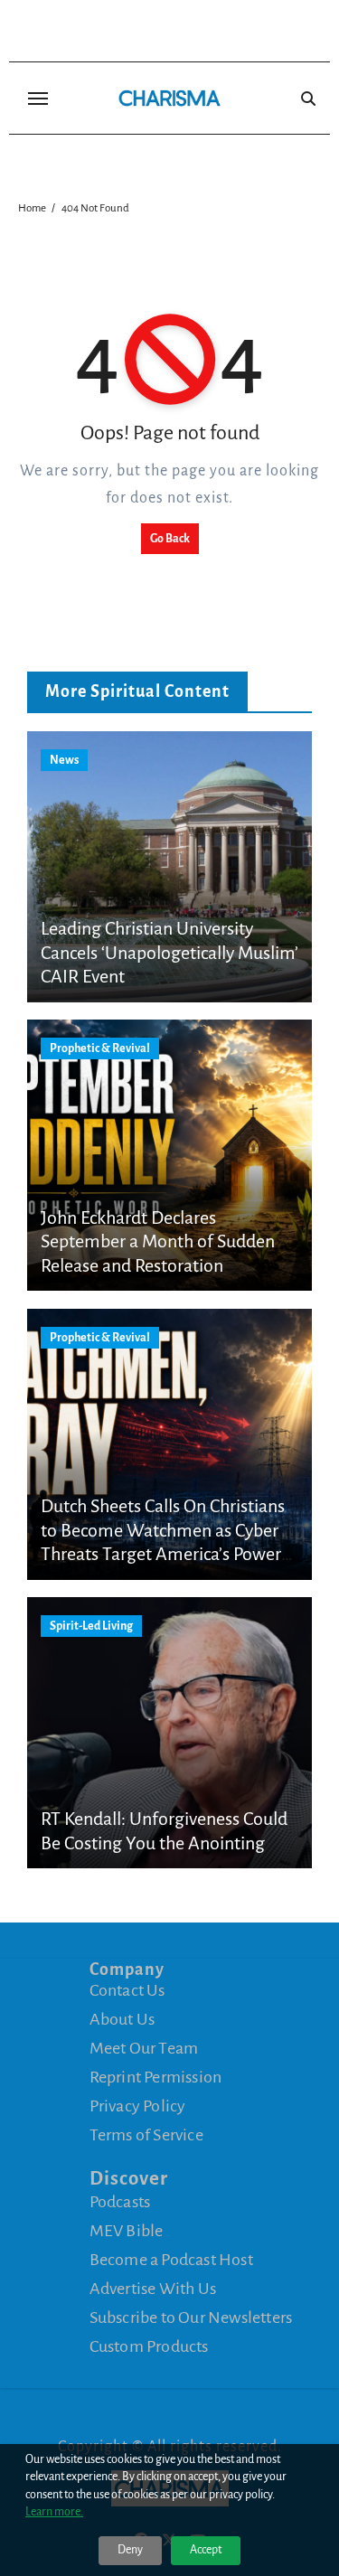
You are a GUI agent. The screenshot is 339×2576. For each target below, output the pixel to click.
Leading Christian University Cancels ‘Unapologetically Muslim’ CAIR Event (169, 952)
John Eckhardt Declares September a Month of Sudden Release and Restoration (158, 1241)
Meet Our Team (144, 2048)
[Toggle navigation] (38, 99)
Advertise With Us (153, 2289)
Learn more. (54, 2512)
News (64, 760)
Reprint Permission (156, 2077)
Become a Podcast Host (171, 2260)
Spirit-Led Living (91, 1626)
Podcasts (120, 2202)
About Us (122, 2019)
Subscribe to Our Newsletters (191, 2317)
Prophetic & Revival (100, 1048)
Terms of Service (146, 2135)
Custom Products (149, 2346)
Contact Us (127, 1990)
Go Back (170, 539)
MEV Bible (127, 2231)
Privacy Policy (138, 2106)
